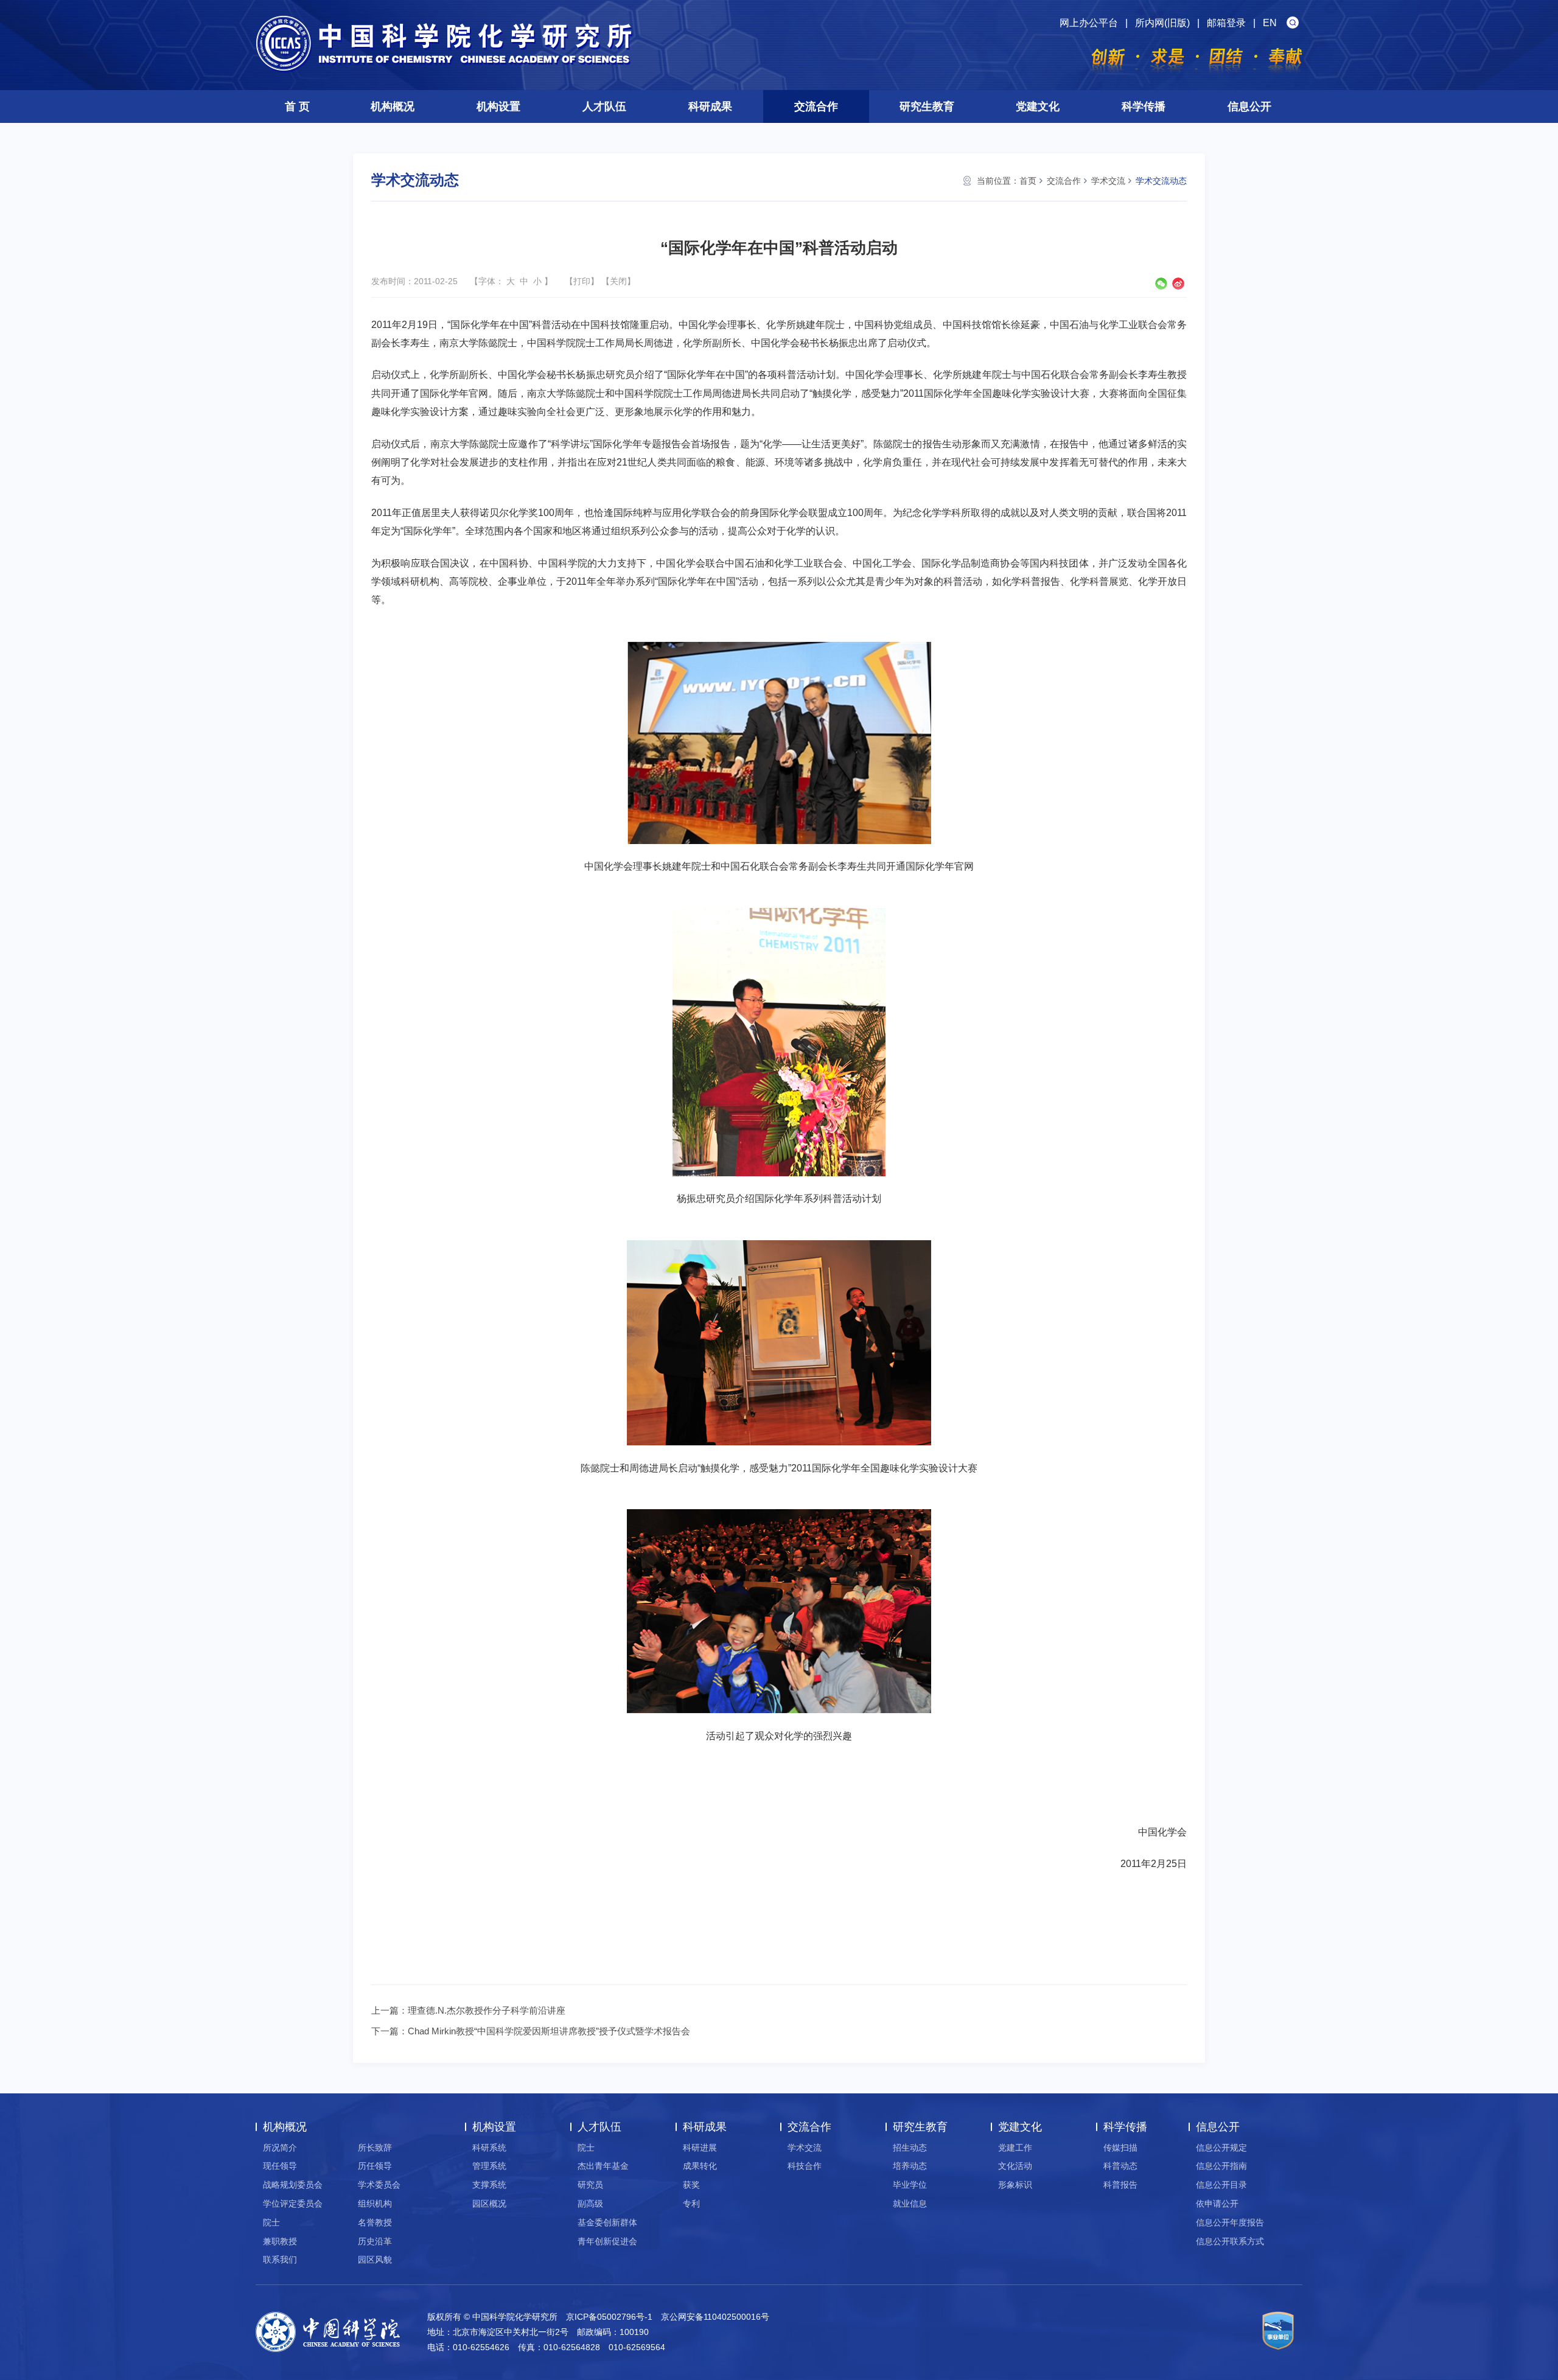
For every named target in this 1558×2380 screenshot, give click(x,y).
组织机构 (375, 2204)
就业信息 (910, 2204)
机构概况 (393, 106)
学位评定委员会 (293, 2204)
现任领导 (280, 2166)
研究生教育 (927, 106)
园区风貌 (375, 2260)
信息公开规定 (1221, 2148)
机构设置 (498, 106)
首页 (1028, 181)
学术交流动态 (1161, 181)
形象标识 (1015, 2185)
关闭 (618, 281)
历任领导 (375, 2166)
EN (1270, 23)
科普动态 (1120, 2166)
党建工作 (1015, 2148)
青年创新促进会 (607, 2241)
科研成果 (710, 106)
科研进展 (700, 2148)
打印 (582, 281)
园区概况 (489, 2204)
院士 (271, 2222)
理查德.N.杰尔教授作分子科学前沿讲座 (487, 2010)
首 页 (297, 106)
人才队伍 (604, 106)
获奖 (691, 2185)
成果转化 (700, 2166)
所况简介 (280, 2148)
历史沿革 (375, 2241)
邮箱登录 (1226, 23)
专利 (691, 2204)
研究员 (590, 2185)
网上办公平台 (1089, 23)
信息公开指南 (1221, 2166)
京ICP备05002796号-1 (609, 2317)
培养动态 (910, 2166)
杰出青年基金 (603, 2166)
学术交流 (1108, 181)
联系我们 (280, 2260)
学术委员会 (379, 2185)
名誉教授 (375, 2222)
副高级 (590, 2204)
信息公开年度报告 (1230, 2222)
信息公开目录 (1221, 2185)
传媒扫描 (1120, 2148)
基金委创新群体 (607, 2222)
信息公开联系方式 (1230, 2241)
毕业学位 (910, 2185)
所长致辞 (375, 2148)
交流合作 (816, 106)
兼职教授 (280, 2241)
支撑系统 (489, 2185)
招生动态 (910, 2148)
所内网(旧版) (1162, 23)
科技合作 (805, 2166)
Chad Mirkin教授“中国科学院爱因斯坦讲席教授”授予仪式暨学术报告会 (549, 2031)
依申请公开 (1217, 2204)
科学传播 (1144, 106)
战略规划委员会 (293, 2185)
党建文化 (1038, 106)
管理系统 (489, 2166)
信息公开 (1249, 106)
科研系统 (489, 2148)
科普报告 (1120, 2185)
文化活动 (1015, 2166)
